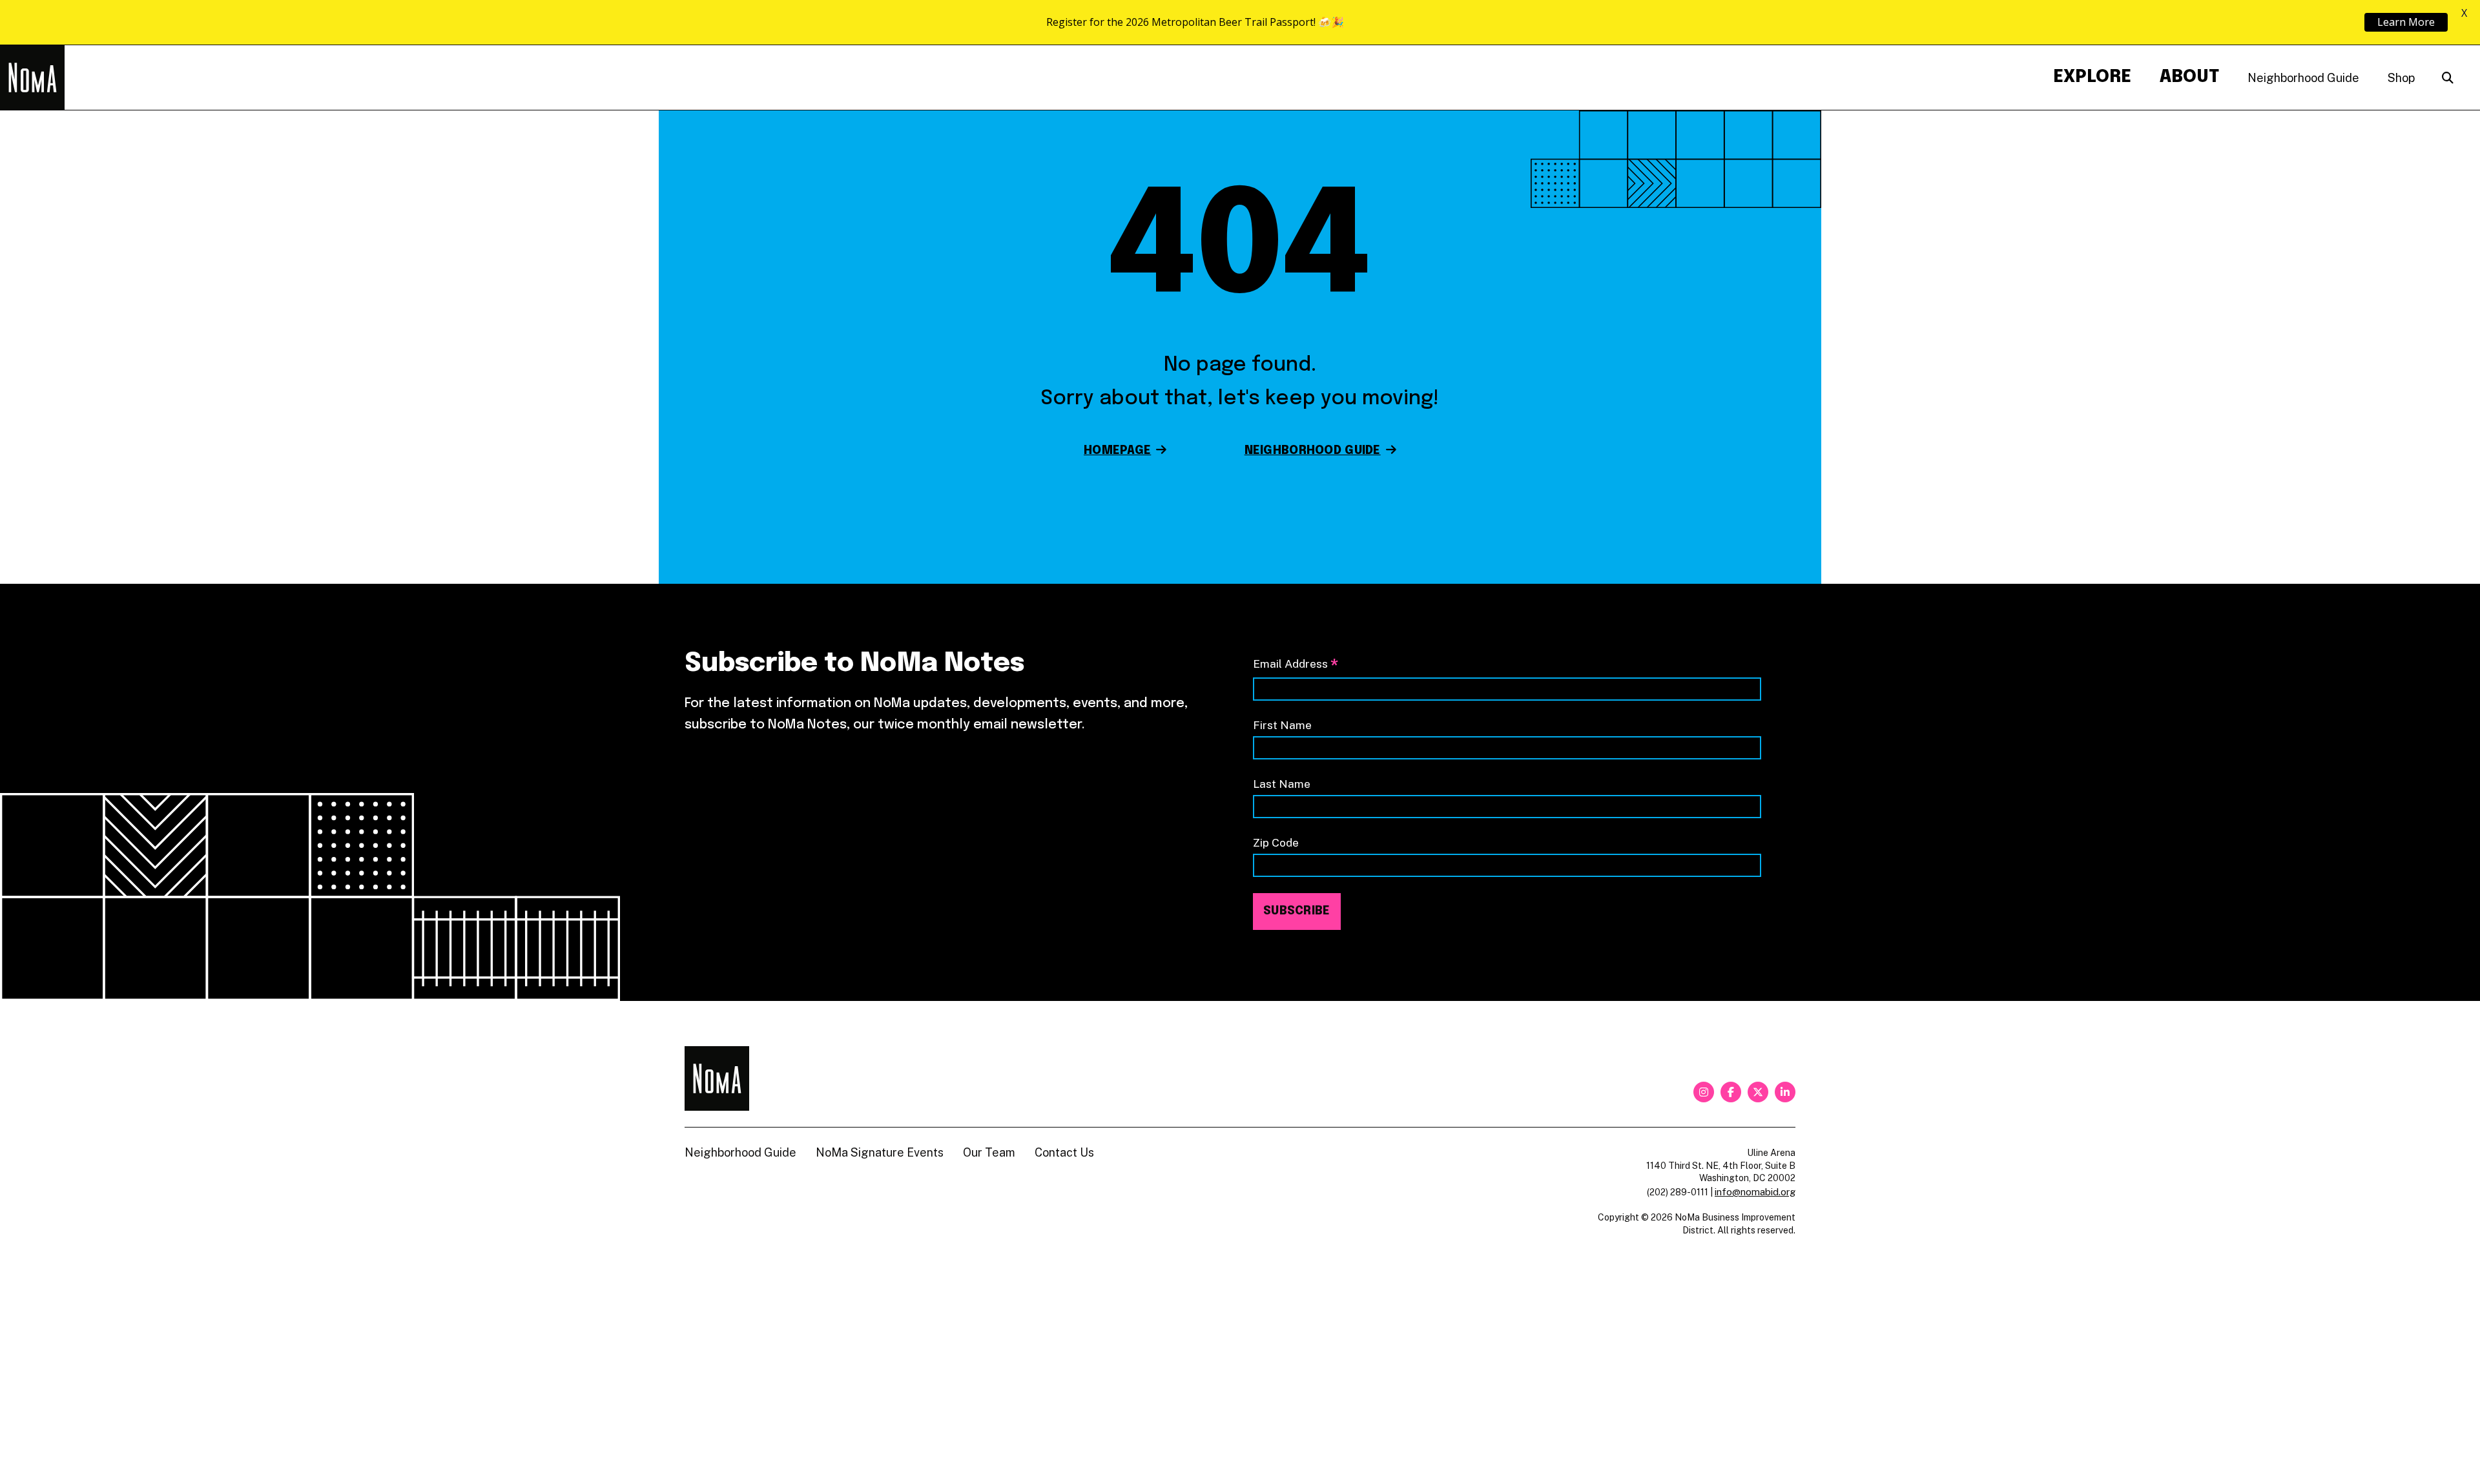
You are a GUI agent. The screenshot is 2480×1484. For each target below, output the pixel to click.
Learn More (2406, 22)
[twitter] (1758, 1092)
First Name (1282, 725)
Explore (2092, 77)
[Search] (2448, 78)
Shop (2401, 78)
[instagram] (1704, 1092)
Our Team (989, 1152)
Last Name (1282, 784)
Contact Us (1064, 1152)
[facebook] (1731, 1092)
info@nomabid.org (1755, 1192)
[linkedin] (1785, 1092)
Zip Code (1276, 842)
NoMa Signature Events (880, 1152)
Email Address (1296, 665)
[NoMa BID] (32, 77)
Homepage (1117, 451)
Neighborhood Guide (2303, 78)
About (2189, 77)
